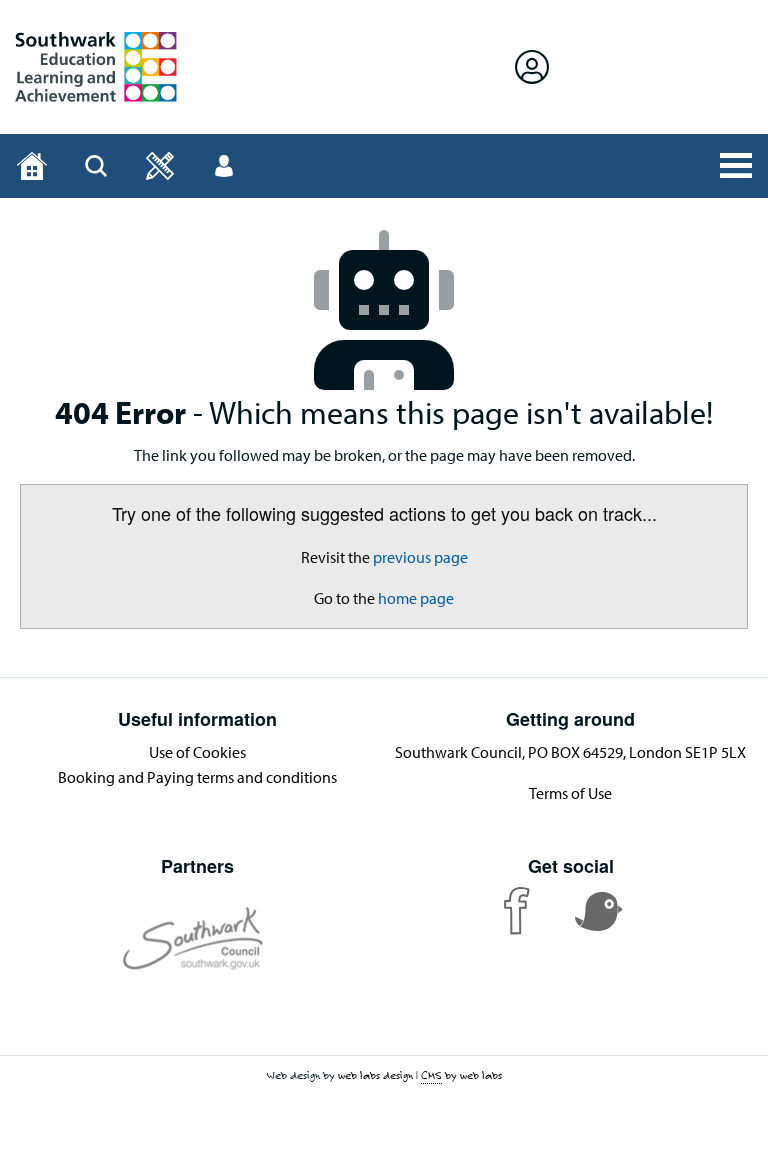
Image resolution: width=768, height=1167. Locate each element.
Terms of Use (570, 793)
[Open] (160, 166)
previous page (420, 557)
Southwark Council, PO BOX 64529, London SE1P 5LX (570, 752)
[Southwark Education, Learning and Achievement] (96, 67)
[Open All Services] (736, 166)
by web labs (461, 1075)
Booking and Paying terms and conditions (197, 777)
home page (416, 598)
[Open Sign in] (532, 66)
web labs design (375, 1075)
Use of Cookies (197, 752)
